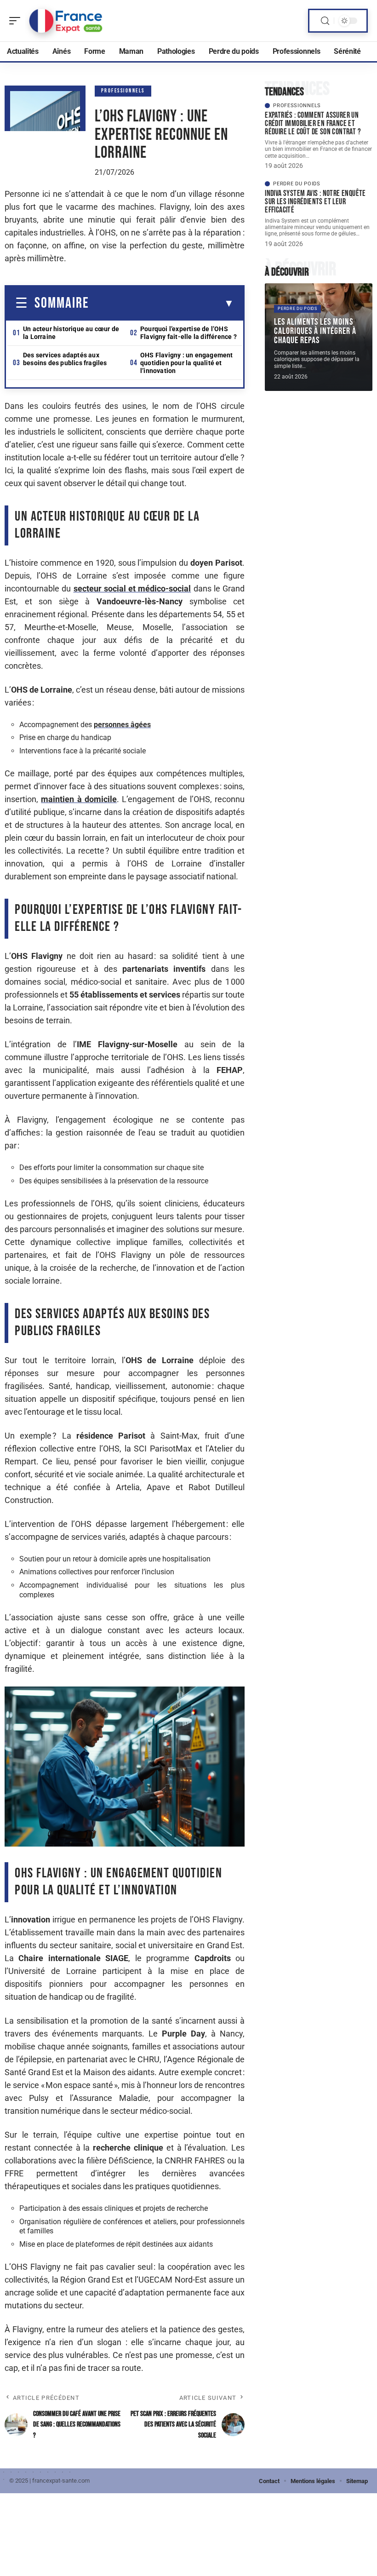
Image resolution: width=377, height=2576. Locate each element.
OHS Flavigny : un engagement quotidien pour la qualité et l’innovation (187, 363)
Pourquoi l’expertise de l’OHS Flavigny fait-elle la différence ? (188, 333)
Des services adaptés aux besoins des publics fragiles (65, 359)
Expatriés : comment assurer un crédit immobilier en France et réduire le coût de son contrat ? (313, 123)
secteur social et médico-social (132, 588)
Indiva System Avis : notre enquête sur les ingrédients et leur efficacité (315, 202)
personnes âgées (122, 725)
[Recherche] (325, 21)
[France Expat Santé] (66, 21)
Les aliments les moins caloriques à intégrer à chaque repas (315, 331)
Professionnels (123, 91)
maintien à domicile (79, 799)
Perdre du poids (297, 184)
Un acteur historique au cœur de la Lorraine (71, 333)
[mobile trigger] (17, 21)
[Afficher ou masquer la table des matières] (162, 304)
